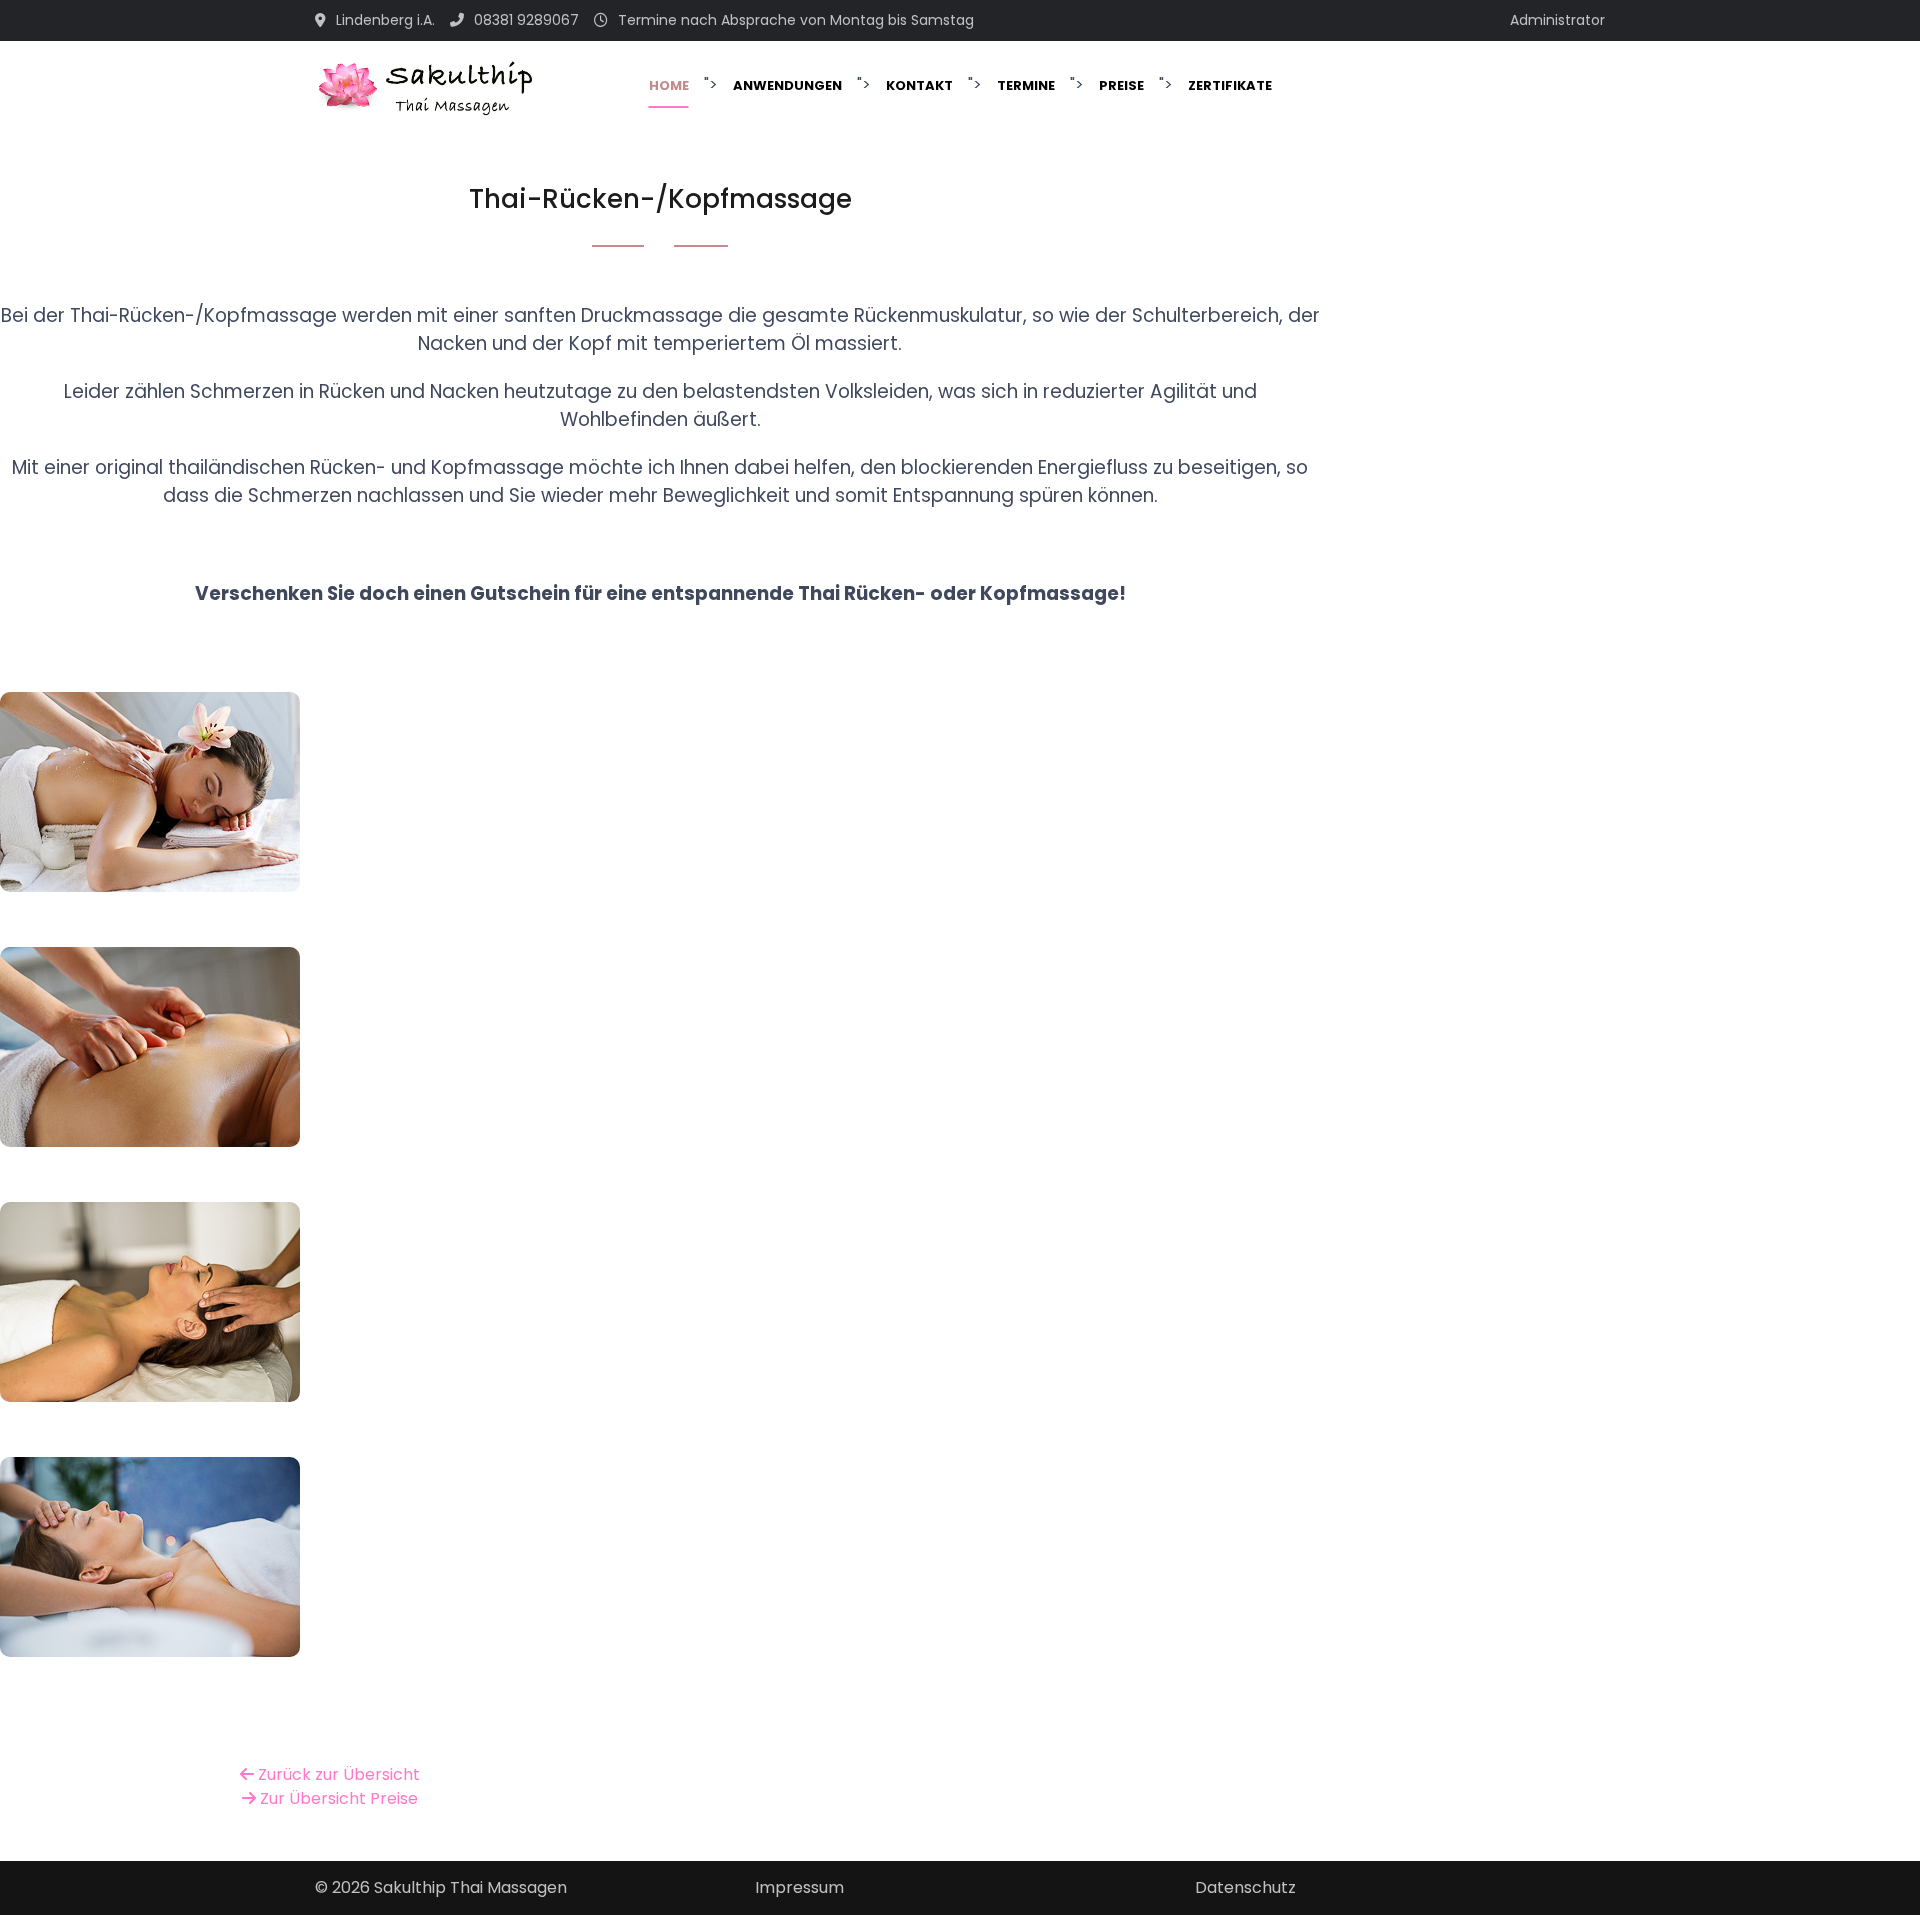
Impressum (799, 1887)
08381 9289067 (526, 20)
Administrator (1557, 20)
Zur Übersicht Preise (337, 1798)
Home (669, 85)
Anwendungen (787, 85)
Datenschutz (1245, 1887)
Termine (1026, 85)
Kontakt (919, 85)
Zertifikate (1230, 85)
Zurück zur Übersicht (337, 1774)
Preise (1121, 85)
